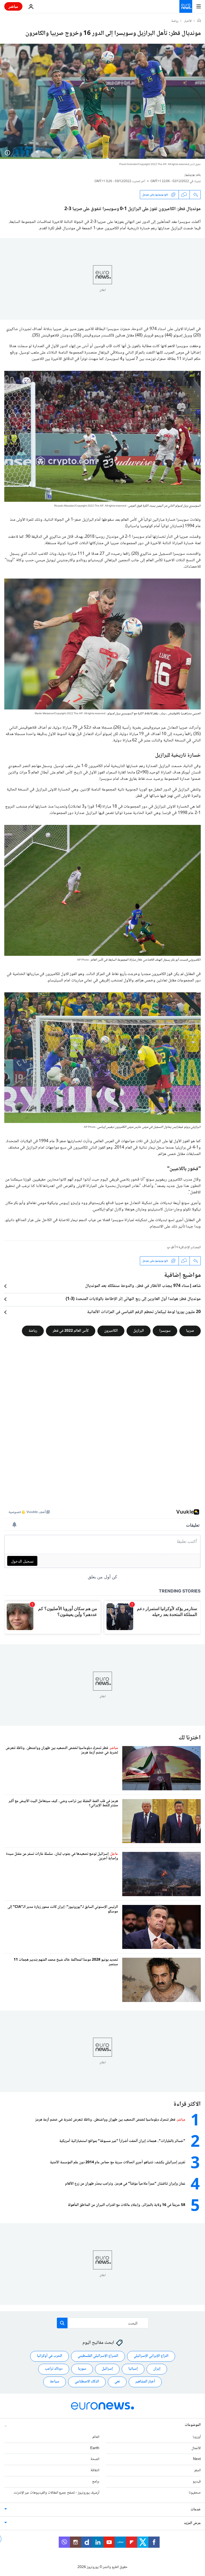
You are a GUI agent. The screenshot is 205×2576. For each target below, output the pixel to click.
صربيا (190, 1331)
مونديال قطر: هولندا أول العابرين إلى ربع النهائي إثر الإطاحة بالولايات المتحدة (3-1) (133, 1299)
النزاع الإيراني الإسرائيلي (151, 2356)
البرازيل (139, 1331)
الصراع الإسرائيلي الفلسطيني (98, 2356)
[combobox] (103, 2323)
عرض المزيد (192, 2523)
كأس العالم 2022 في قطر (71, 1331)
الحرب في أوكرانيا (50, 2356)
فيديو (197, 2482)
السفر (197, 2470)
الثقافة (95, 2470)
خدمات (196, 2510)
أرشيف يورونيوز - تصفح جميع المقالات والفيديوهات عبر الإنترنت (56, 2493)
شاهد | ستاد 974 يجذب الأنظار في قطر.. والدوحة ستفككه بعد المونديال (143, 1286)
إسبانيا (133, 2369)
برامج (96, 2482)
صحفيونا (195, 2493)
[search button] (62, 2323)
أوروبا (197, 2437)
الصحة (95, 2459)
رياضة (175, 21)
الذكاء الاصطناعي (87, 2382)
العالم (96, 2437)
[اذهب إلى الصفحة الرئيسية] (186, 6)
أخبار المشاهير (145, 2382)
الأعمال (196, 2448)
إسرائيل (107, 2369)
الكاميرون (111, 1331)
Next (197, 2459)
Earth (95, 2448)
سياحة (55, 2382)
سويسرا (165, 1331)
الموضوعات (193, 2425)
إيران (157, 2369)
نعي (117, 2382)
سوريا (82, 2369)
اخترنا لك (190, 1738)
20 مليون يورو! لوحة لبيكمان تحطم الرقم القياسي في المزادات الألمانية (144, 1312)
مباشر (13, 6)
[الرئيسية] (199, 21)
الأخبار (188, 21)
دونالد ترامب (54, 2369)
